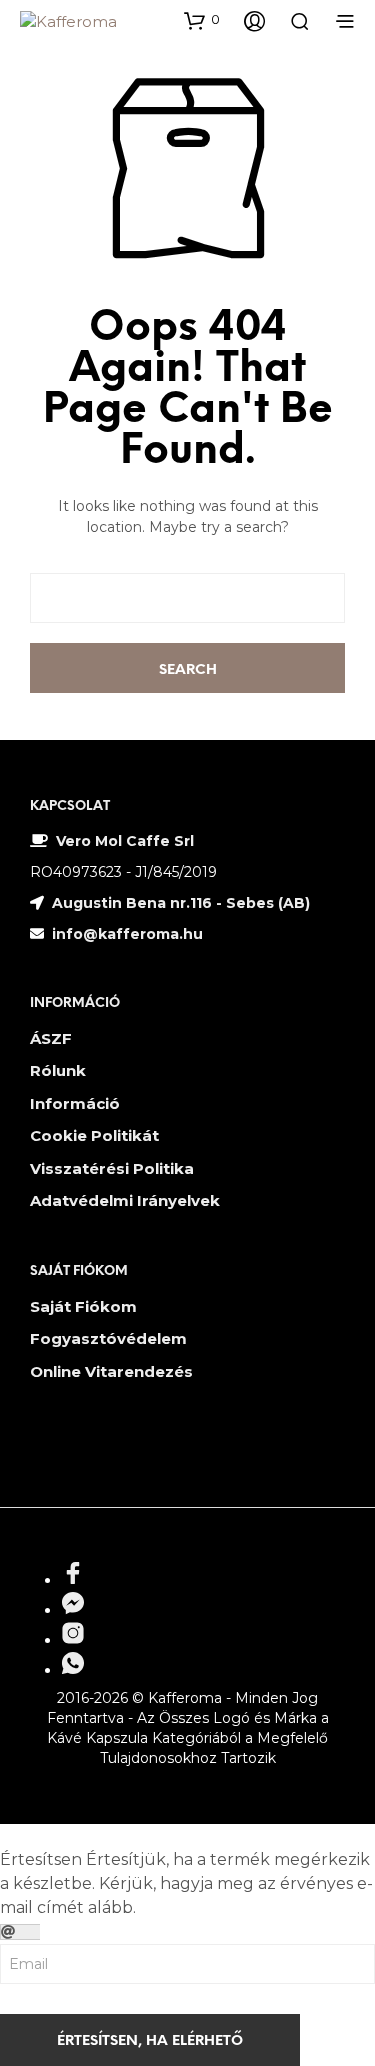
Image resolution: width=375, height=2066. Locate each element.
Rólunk (58, 1070)
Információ (75, 1103)
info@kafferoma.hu (125, 934)
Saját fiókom (83, 1306)
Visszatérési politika (112, 1168)
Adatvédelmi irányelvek (125, 1200)
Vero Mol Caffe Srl (125, 841)
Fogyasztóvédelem (108, 1338)
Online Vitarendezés (111, 1371)
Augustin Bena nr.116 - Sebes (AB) (181, 903)
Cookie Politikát (94, 1135)
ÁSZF (51, 1038)
